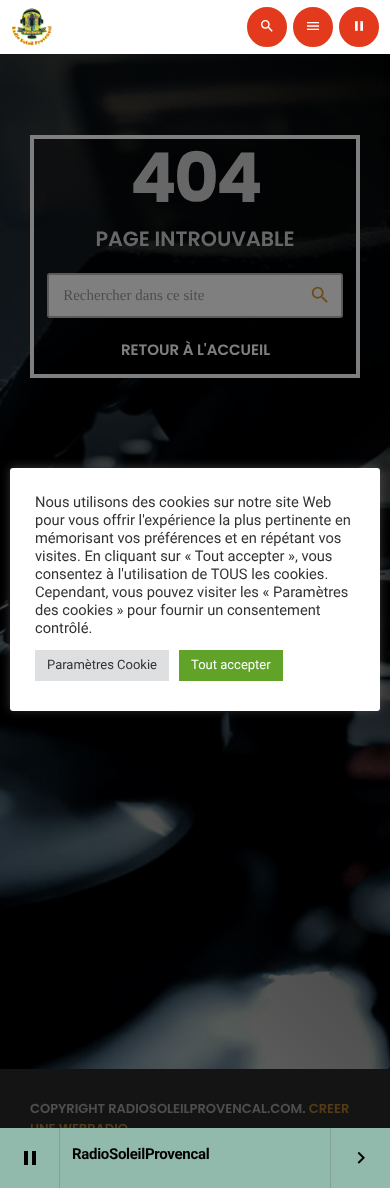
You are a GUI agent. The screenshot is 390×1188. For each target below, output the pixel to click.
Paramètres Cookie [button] (102, 665)
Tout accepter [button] (231, 665)
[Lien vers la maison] (32, 27)
